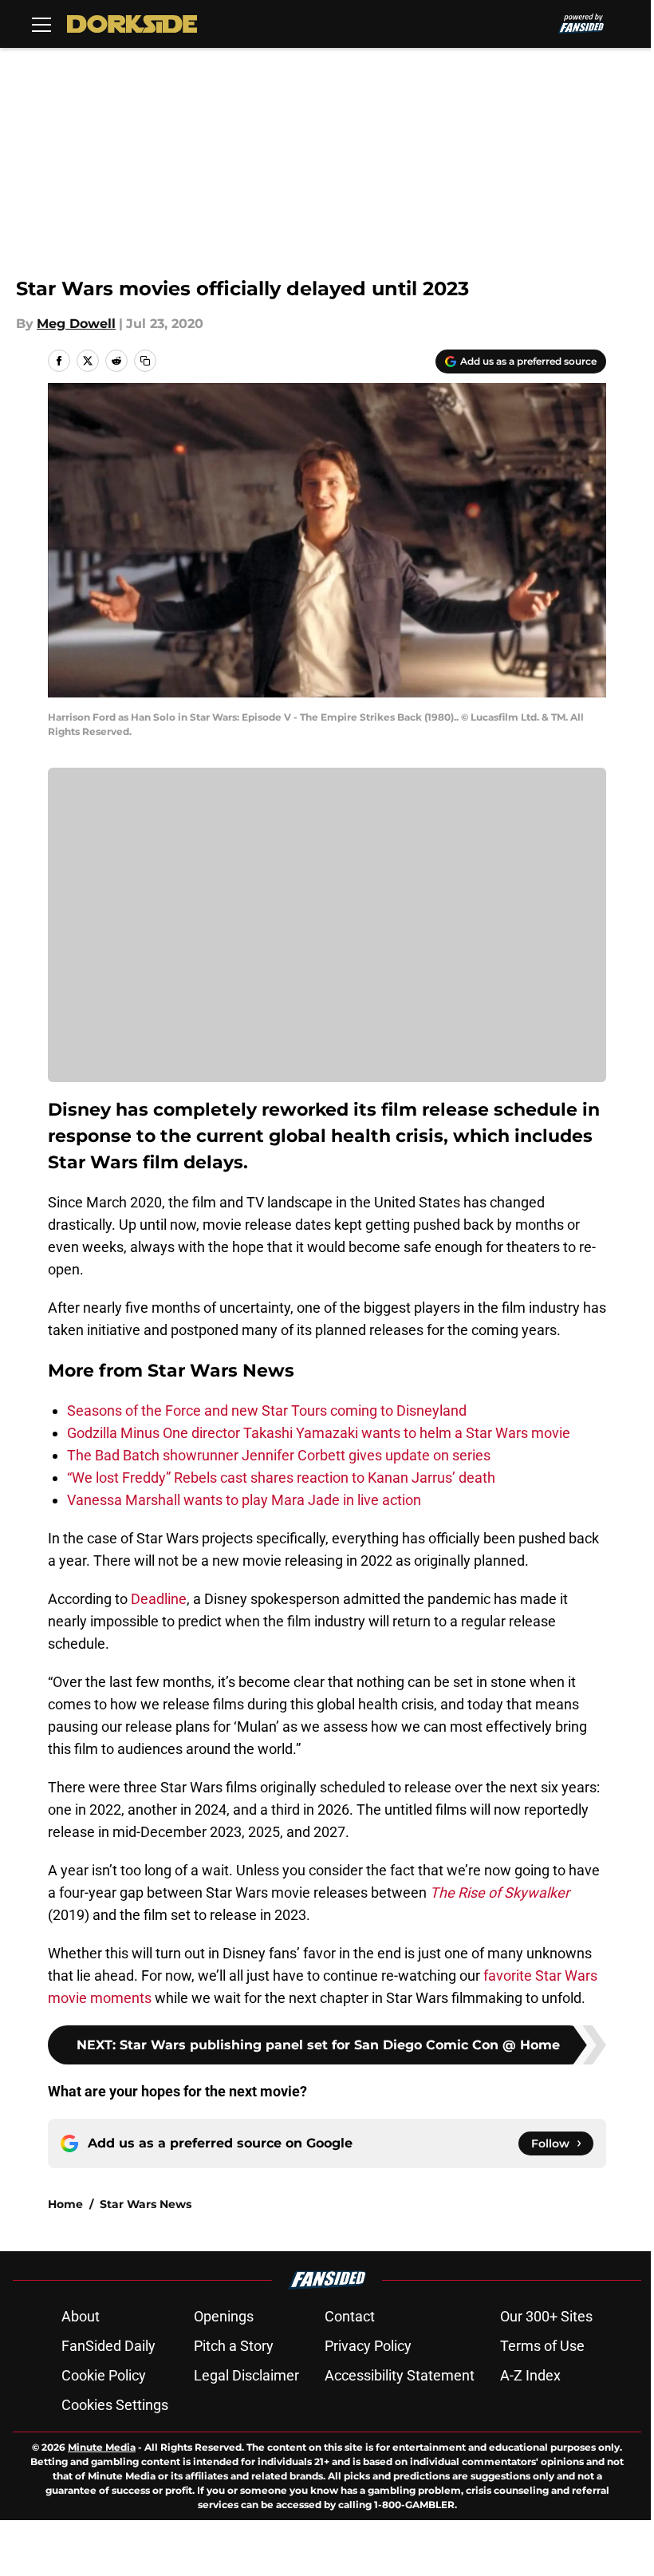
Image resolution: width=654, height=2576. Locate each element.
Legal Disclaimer (246, 2375)
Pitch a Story (234, 2346)
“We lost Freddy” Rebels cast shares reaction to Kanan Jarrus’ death (281, 1478)
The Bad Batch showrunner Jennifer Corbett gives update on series (279, 1455)
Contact (350, 2316)
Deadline (159, 1599)
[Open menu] (41, 24)
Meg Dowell (76, 324)
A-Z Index (530, 2375)
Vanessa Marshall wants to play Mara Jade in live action (244, 1500)
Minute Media (102, 2447)
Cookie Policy (104, 2375)
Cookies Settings (115, 2405)
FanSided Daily (108, 2346)
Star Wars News (146, 2204)
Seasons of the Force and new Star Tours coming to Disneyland (267, 1410)
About (81, 2316)
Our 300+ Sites (546, 2316)
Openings (224, 2316)
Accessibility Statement (400, 2375)
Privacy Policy (368, 2346)
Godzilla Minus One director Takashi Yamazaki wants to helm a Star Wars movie (319, 1433)
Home (65, 2204)
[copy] (145, 361)
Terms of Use (542, 2346)
